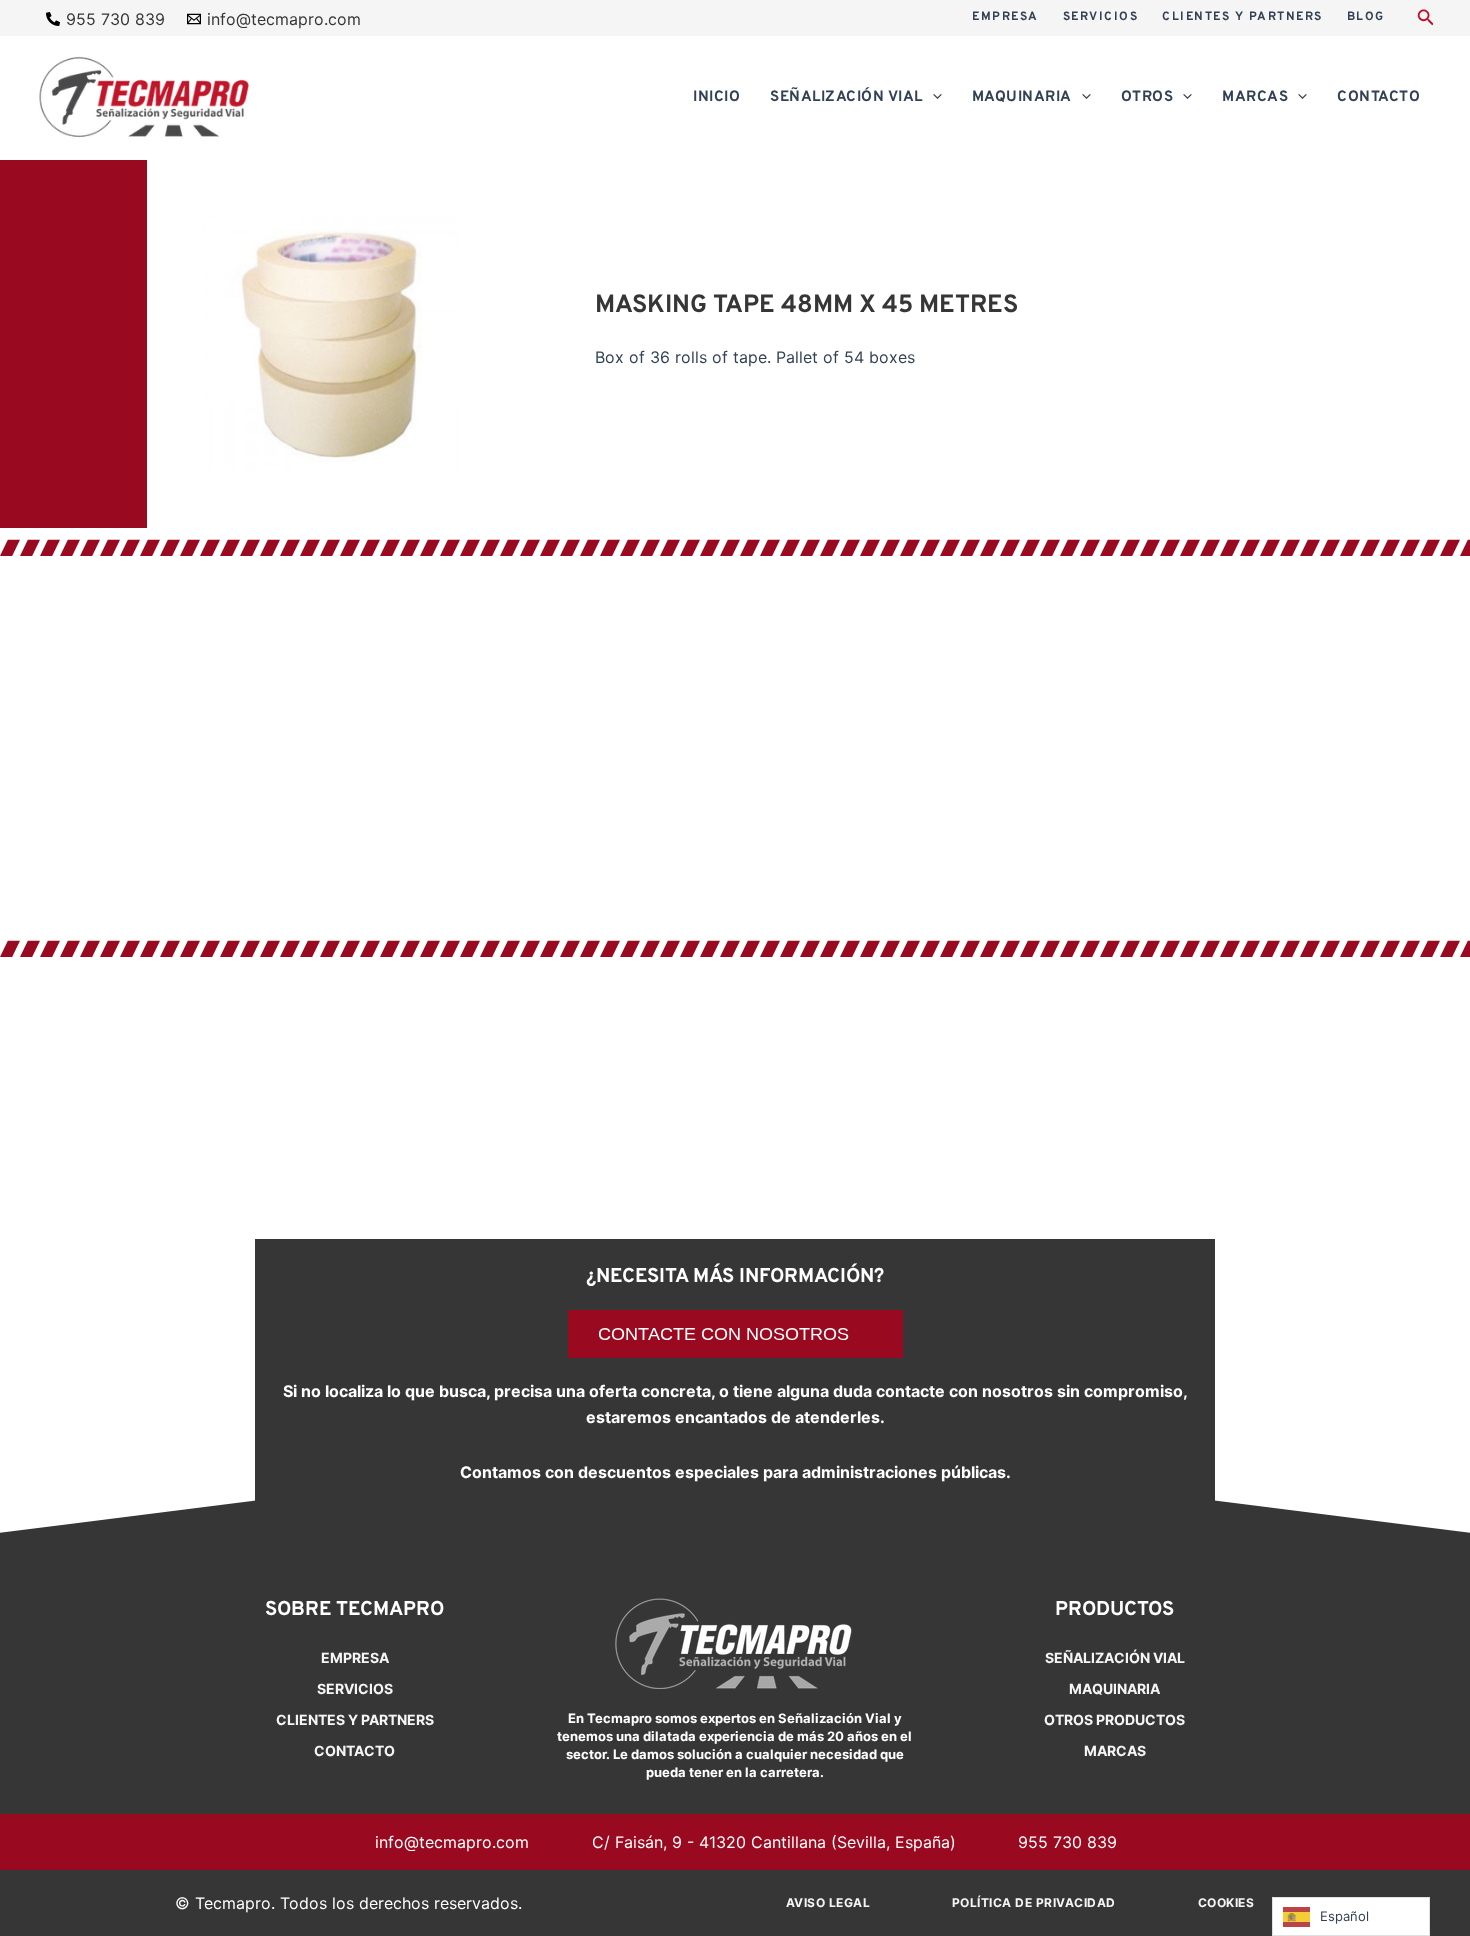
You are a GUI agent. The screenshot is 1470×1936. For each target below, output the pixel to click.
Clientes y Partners (355, 1719)
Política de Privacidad (1034, 1902)
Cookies (1226, 1902)
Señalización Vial (1115, 1657)
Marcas (1115, 1750)
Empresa (355, 1657)
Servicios (355, 1688)
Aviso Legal (828, 1902)
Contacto (354, 1750)
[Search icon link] (1426, 19)
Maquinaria (1114, 1688)
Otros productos (1114, 1719)
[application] (932, 98)
